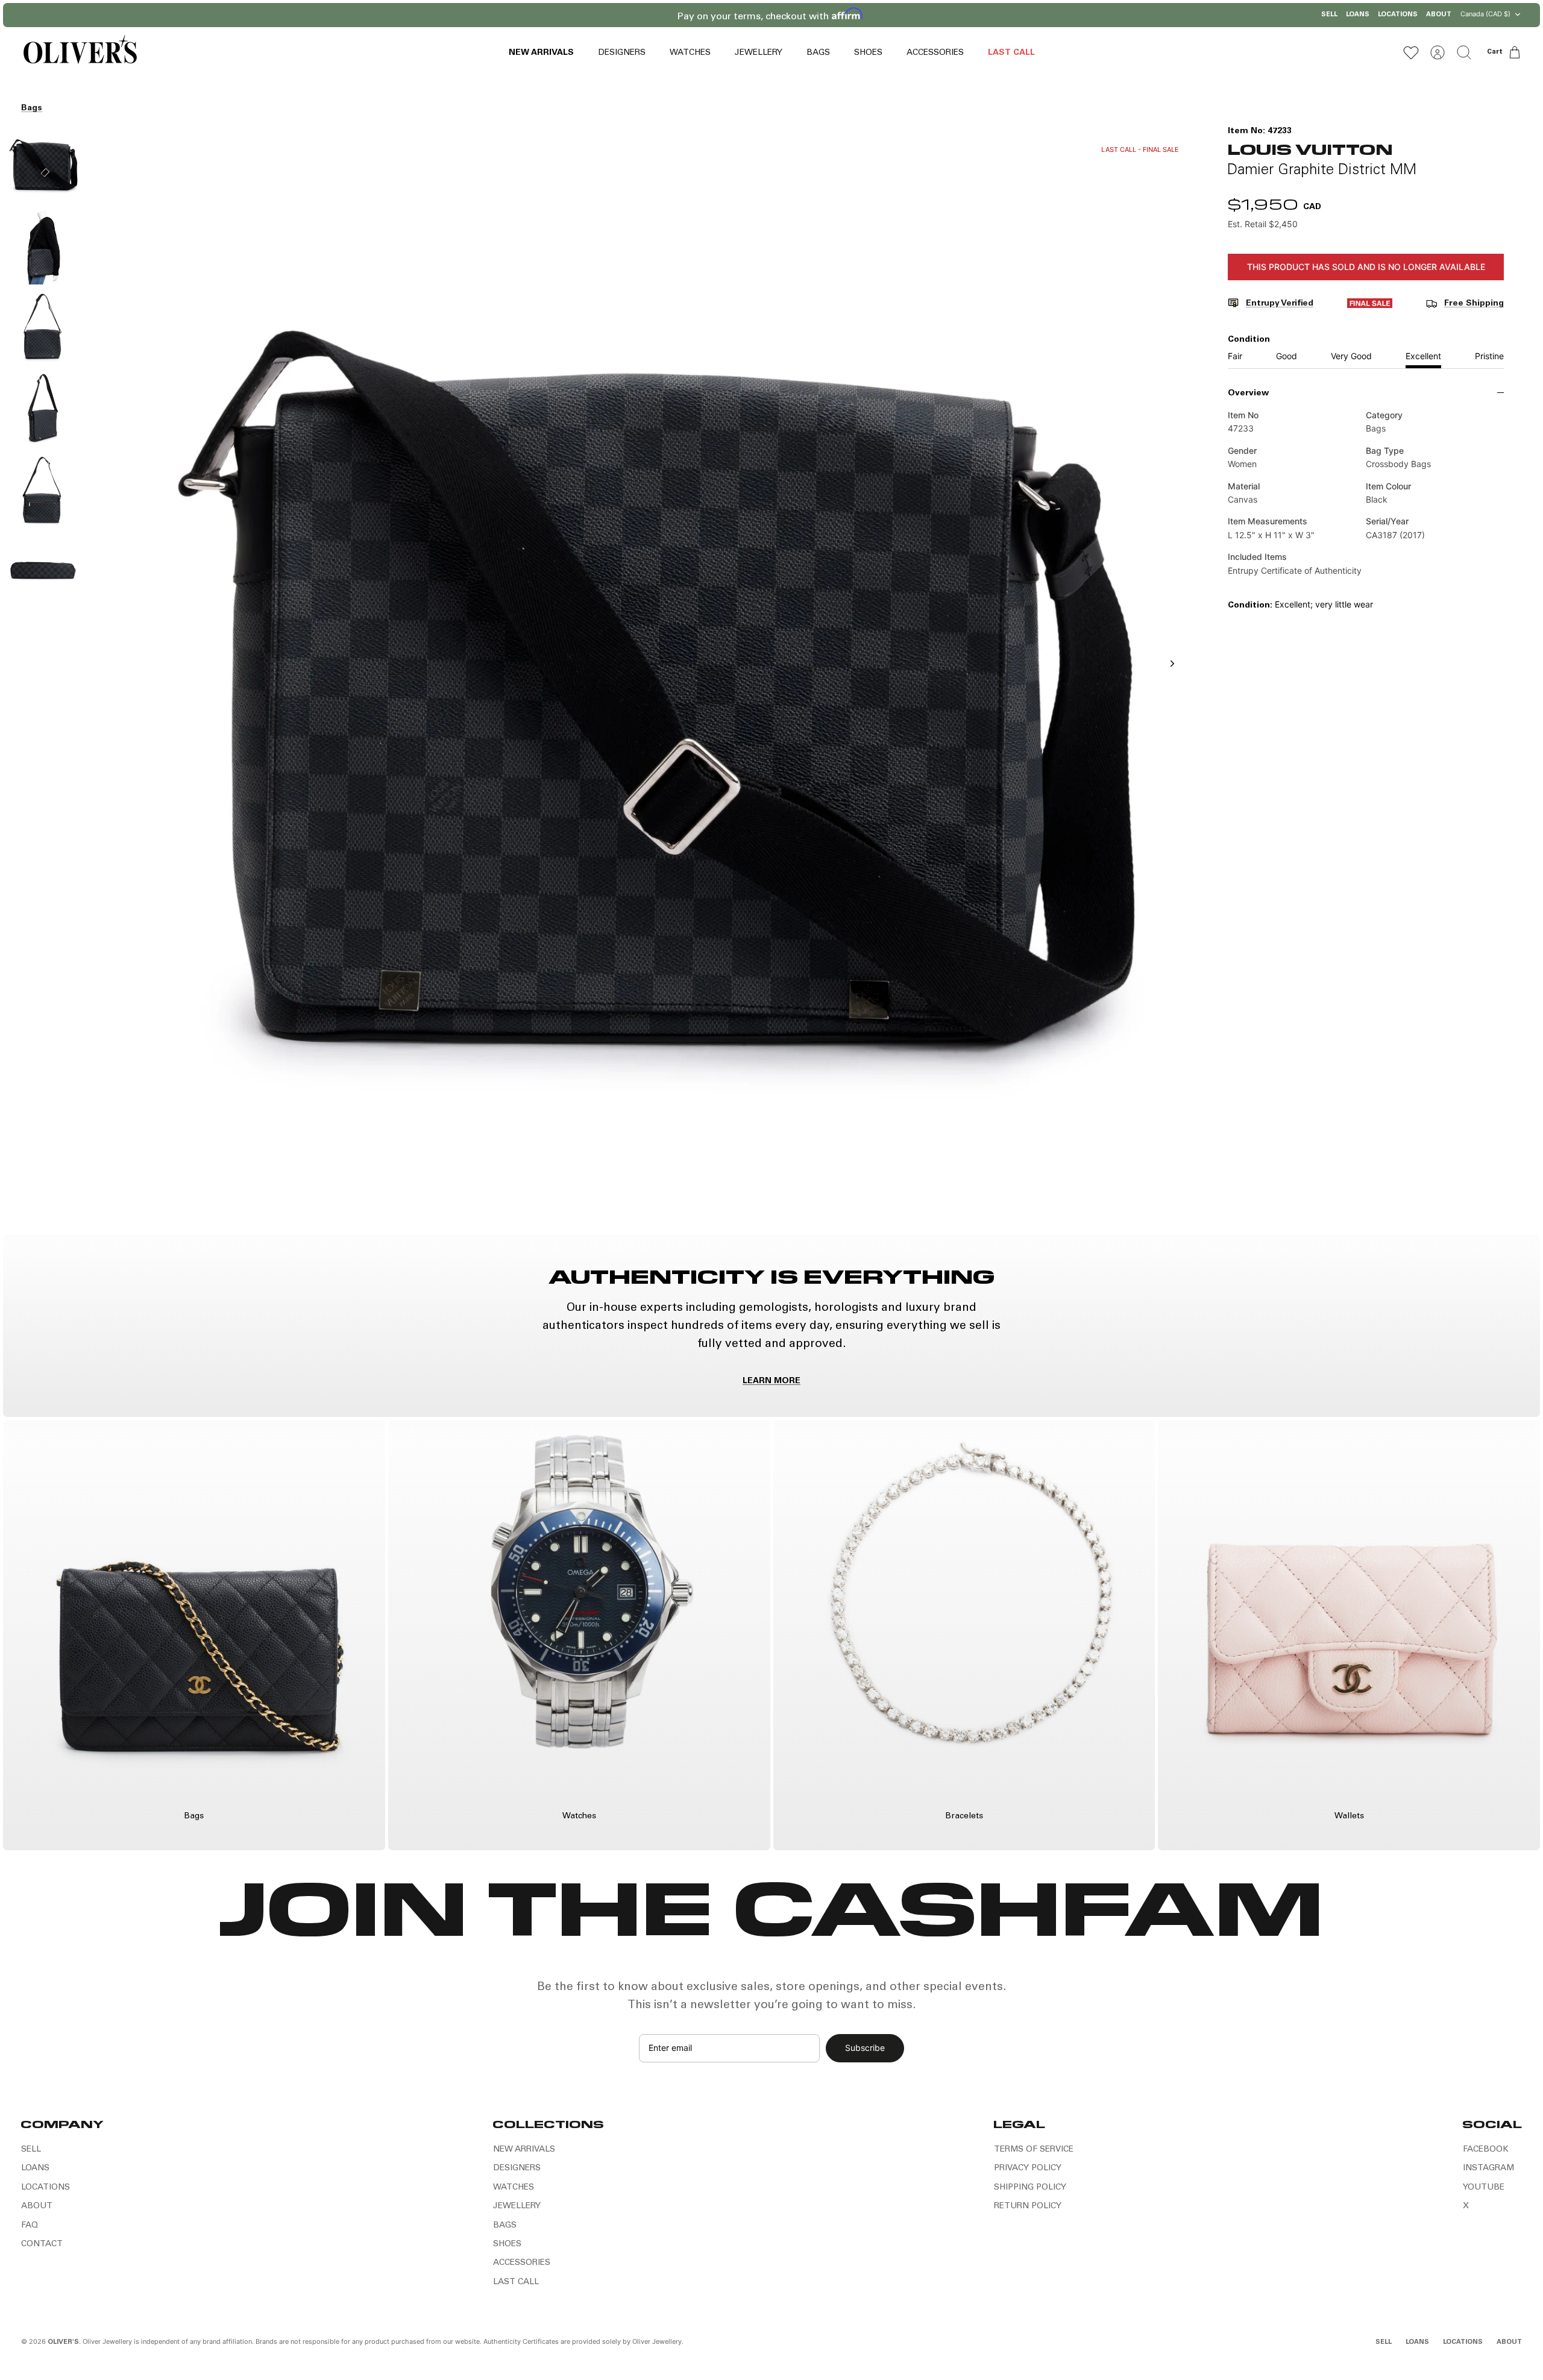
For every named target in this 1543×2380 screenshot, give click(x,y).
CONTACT (42, 2244)
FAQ (30, 2226)
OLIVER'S (63, 2342)
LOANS (1358, 15)
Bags (32, 108)
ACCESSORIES (935, 53)
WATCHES (690, 53)
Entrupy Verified (1280, 304)
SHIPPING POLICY (1030, 2188)
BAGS (818, 53)
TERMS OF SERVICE (1034, 2150)
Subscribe (865, 2048)
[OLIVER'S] (80, 52)
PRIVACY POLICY (1028, 2168)
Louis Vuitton (1310, 149)
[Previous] (616, 15)
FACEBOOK (1486, 2150)
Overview (1248, 394)
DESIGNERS (622, 53)
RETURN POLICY (1028, 2206)
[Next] (927, 15)
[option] (640, 677)
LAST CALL (1011, 53)
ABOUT (1439, 15)
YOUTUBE (1484, 2188)
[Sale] (1370, 306)
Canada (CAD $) (1485, 14)
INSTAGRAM (1488, 2168)
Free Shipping (1474, 304)
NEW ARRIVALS (541, 53)
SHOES (868, 53)
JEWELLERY (759, 53)
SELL (1329, 15)
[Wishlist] (1411, 52)
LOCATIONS (1398, 15)
